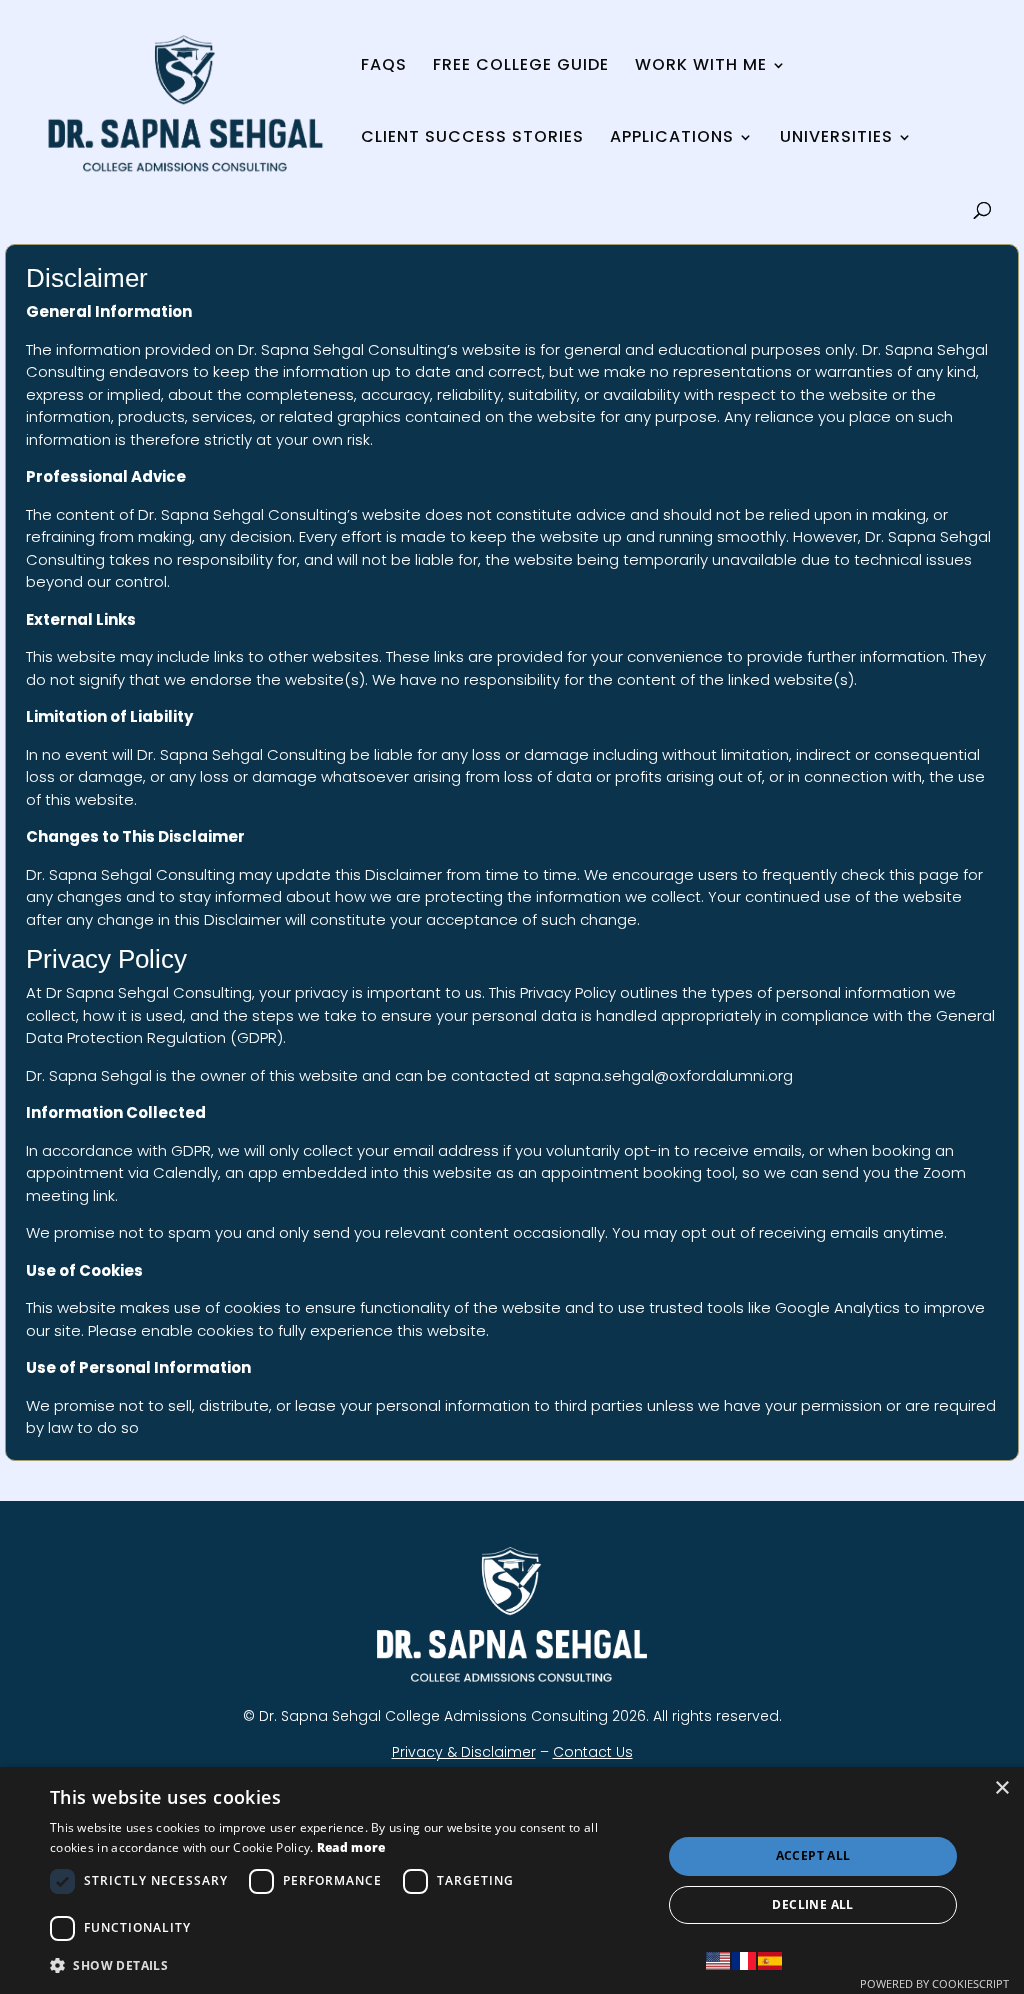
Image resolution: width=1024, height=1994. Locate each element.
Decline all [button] (812, 1904)
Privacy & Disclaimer (464, 1752)
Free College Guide (521, 67)
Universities (836, 139)
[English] (719, 1960)
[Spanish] (771, 1960)
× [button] (1001, 1788)
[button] (347, 1965)
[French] (745, 1960)
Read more (351, 1847)
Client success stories (472, 139)
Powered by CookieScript (934, 1983)
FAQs (384, 67)
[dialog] (512, 1880)
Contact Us (593, 1752)
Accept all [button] (813, 1855)
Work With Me (701, 67)
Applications (672, 139)
